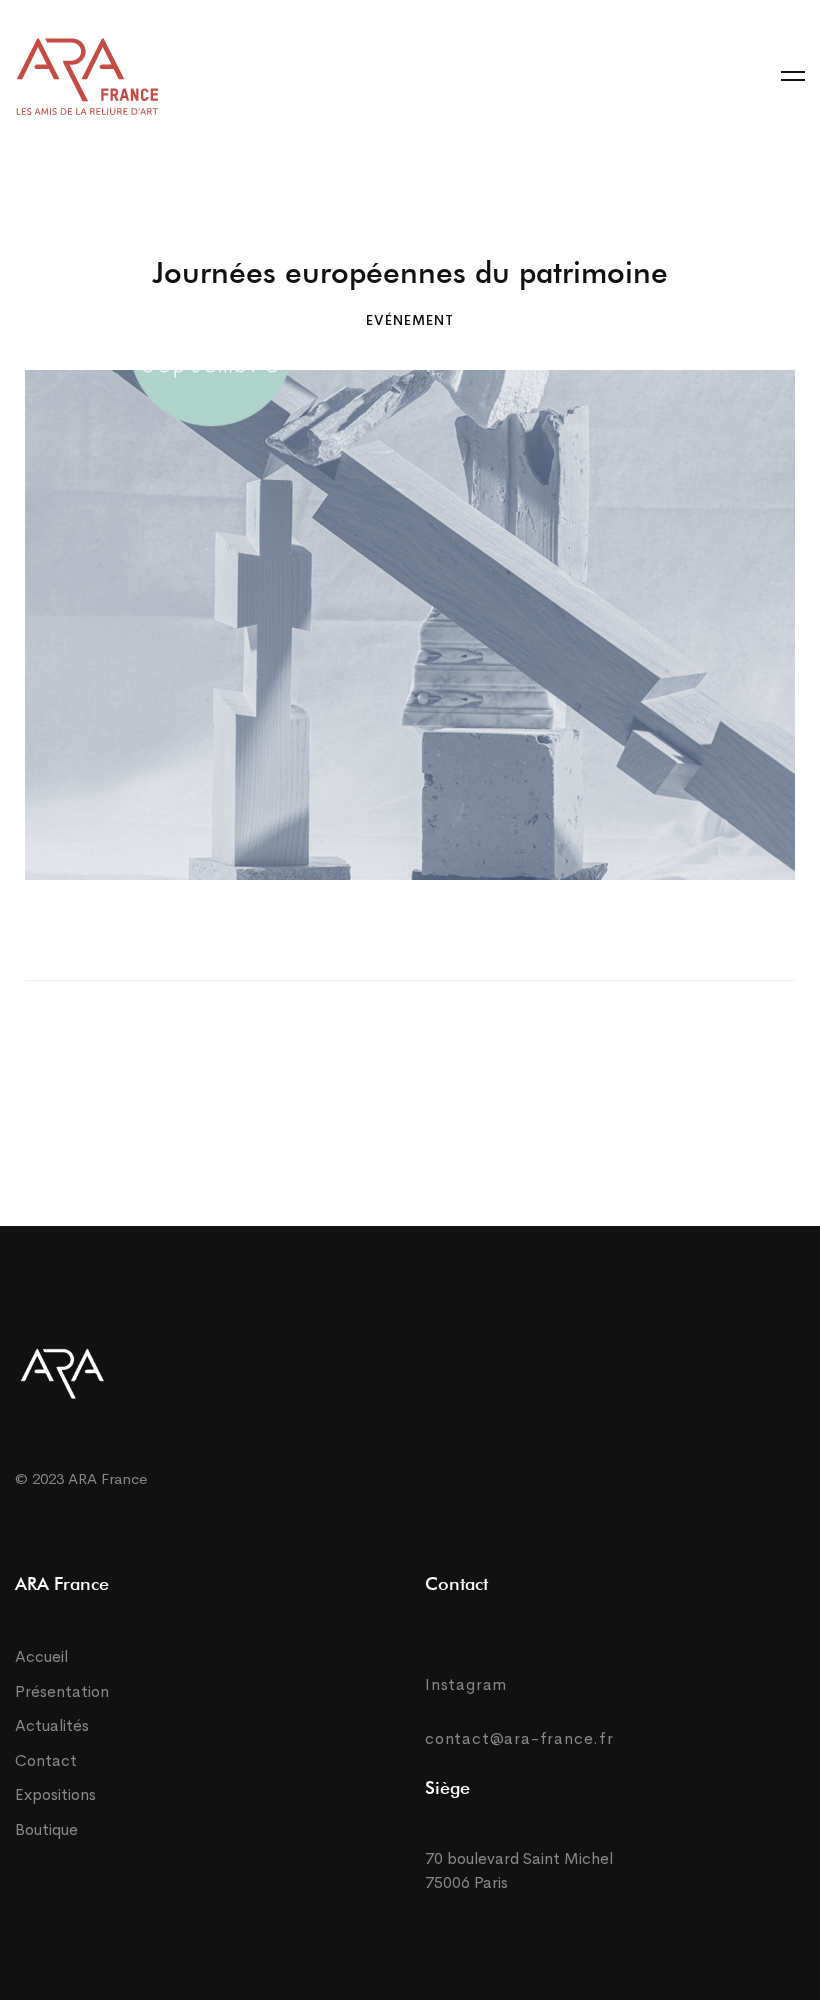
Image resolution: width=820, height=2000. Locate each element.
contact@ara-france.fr (519, 1738)
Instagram (466, 1684)
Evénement (410, 320)
